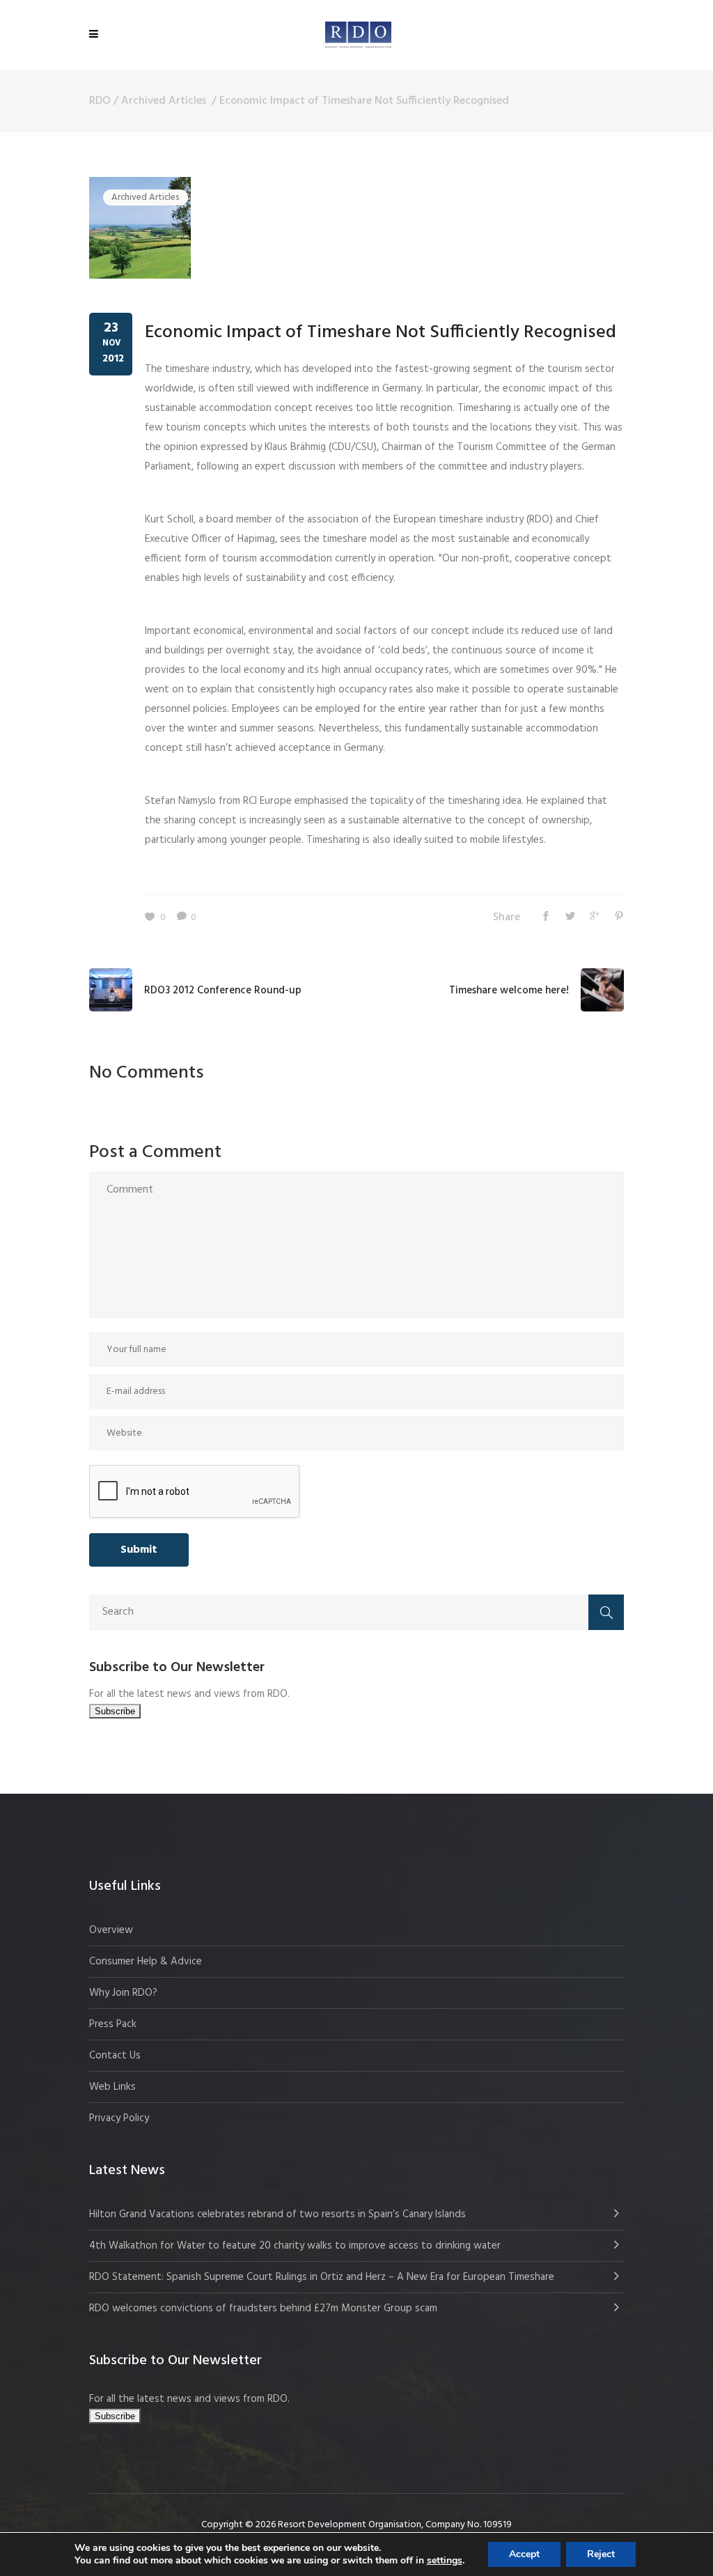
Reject (601, 2554)
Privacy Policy (119, 2118)
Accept (524, 2554)
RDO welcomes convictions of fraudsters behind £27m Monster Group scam (263, 2309)
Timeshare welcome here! (509, 991)
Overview (111, 1930)
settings (445, 2561)
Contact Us (115, 2056)
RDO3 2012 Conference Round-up (223, 991)
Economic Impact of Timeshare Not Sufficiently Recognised (381, 333)
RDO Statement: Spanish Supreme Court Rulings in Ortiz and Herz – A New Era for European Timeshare (322, 2277)
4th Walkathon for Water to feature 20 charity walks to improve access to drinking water (295, 2246)
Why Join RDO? (123, 1993)
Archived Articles (164, 101)
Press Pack (113, 2024)
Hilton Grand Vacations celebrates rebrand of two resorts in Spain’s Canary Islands (279, 2214)
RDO (100, 101)
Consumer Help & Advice (146, 1962)
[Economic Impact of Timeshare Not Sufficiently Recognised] (140, 228)
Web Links (112, 2087)
